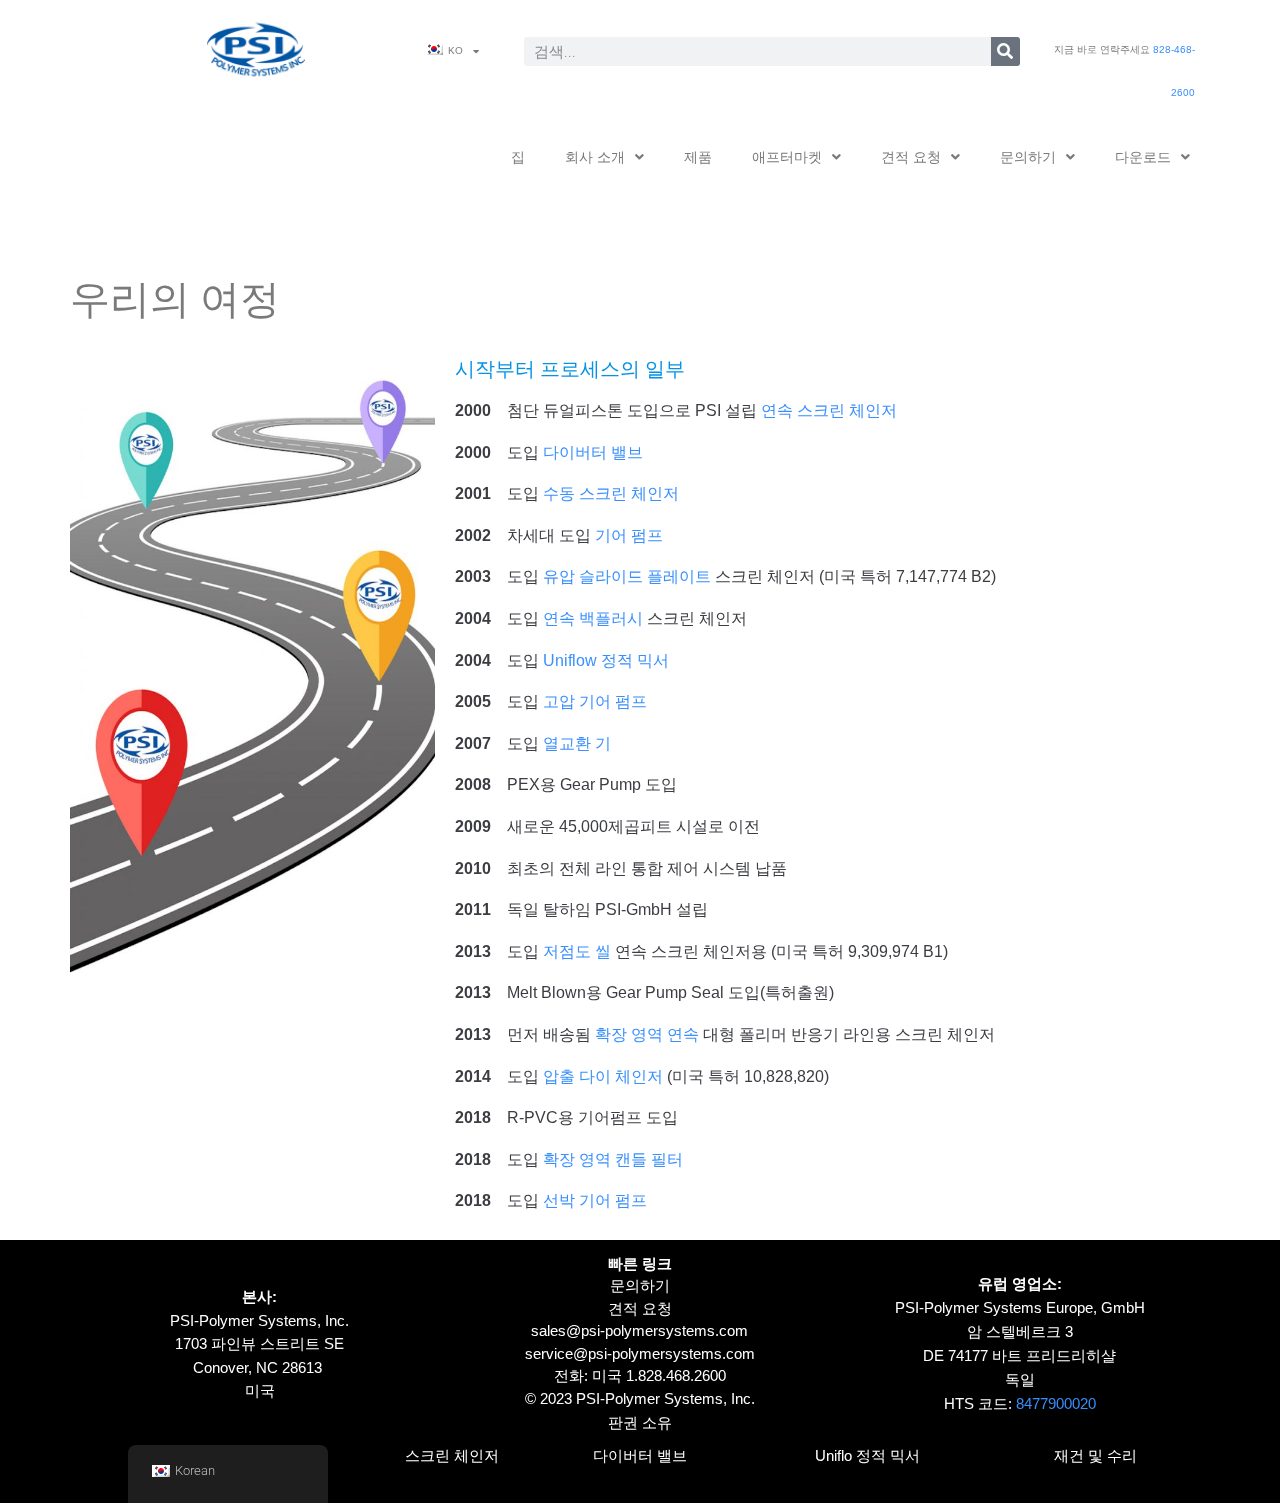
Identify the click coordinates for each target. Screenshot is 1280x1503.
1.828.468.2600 (676, 1375)
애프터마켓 (787, 157)
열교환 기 (577, 743)
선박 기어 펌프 (595, 1200)
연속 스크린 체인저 (829, 410)
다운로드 (1143, 157)
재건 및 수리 (1095, 1455)
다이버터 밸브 (593, 452)
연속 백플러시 (593, 618)
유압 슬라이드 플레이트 (627, 576)
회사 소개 (595, 157)
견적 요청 (911, 157)
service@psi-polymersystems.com (640, 1353)
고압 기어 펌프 (595, 701)
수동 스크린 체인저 (611, 493)
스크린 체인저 (452, 1455)
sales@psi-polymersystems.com (639, 1330)
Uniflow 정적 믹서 (606, 660)
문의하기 (1028, 157)
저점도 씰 (577, 951)
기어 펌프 (629, 535)
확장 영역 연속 (647, 1034)
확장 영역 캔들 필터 (613, 1159)
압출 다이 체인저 (603, 1076)
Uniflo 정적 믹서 (867, 1455)
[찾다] (1005, 51)
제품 (698, 157)
